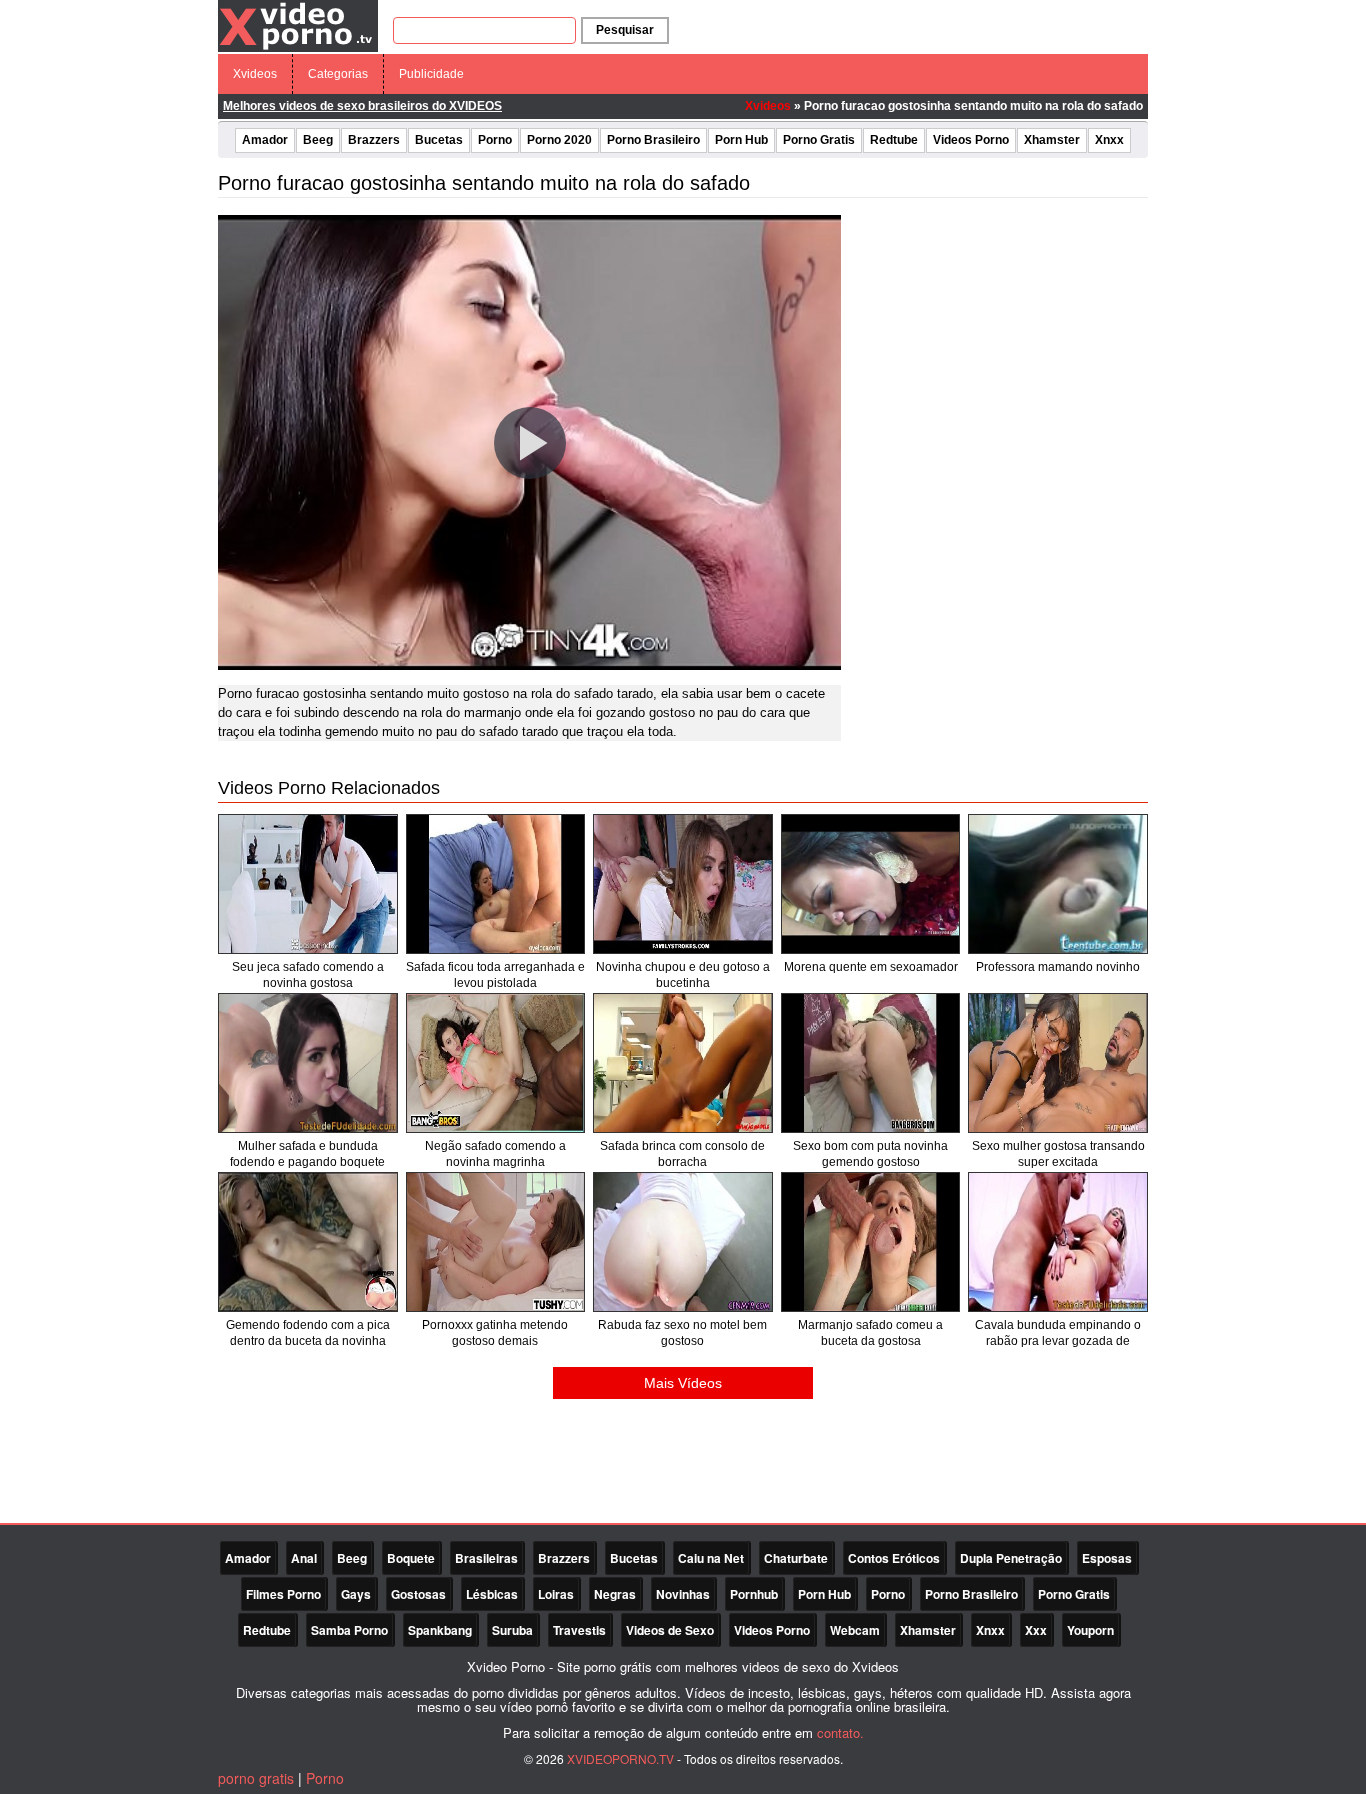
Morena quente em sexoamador (871, 967)
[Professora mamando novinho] (1058, 884)
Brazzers (374, 140)
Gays (356, 1594)
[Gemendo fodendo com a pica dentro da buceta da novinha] (308, 1242)
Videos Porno (971, 140)
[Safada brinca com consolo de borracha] (683, 1063)
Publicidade (431, 74)
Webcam (855, 1630)
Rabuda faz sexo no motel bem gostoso (682, 1333)
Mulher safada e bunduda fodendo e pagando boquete (307, 1154)
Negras (615, 1594)
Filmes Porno (283, 1594)
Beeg (318, 140)
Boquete (411, 1558)
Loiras (556, 1594)
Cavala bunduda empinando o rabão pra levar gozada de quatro (1058, 1341)
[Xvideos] (298, 25)
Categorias (338, 74)
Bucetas (439, 140)
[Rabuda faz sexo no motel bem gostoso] (683, 1242)
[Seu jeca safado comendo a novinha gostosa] (308, 884)
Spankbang (440, 1630)
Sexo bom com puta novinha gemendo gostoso (870, 1154)
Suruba (512, 1630)
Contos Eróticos (894, 1558)
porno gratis (256, 1778)
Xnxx (1109, 140)
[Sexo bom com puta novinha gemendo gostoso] (871, 1063)
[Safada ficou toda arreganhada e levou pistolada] (496, 884)
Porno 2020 (559, 140)
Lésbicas (492, 1594)
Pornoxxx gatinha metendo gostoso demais (495, 1333)
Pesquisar (625, 30)
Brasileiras (486, 1558)
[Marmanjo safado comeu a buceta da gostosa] (871, 1242)
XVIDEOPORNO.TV (620, 1758)
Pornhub (754, 1594)
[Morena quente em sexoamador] (871, 884)
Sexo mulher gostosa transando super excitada (1058, 1154)
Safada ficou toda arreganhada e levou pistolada (495, 975)
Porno (495, 140)
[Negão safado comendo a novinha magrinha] (496, 1063)
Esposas (1107, 1558)
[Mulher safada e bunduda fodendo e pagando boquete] (308, 1063)
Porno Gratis (819, 140)
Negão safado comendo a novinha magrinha (495, 1154)
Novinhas (683, 1594)
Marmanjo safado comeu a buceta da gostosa (870, 1333)
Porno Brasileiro (653, 140)
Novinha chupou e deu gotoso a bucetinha (683, 975)
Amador (265, 140)
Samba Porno (349, 1630)
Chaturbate (796, 1558)
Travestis (579, 1630)
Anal (304, 1558)
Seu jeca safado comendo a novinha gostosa (308, 975)
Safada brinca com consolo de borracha (682, 1154)
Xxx (1036, 1630)
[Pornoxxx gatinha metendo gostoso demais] (496, 1242)
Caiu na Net (711, 1558)
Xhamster (1052, 140)
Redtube (894, 140)
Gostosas (418, 1594)
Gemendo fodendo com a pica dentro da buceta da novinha (308, 1333)
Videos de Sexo (670, 1630)
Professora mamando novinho (1058, 967)
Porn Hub (741, 140)
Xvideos (255, 74)
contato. (840, 1732)
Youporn (1090, 1630)
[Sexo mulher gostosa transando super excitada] (1058, 1063)
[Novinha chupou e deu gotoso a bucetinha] (683, 884)
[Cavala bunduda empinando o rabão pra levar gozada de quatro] (1058, 1242)
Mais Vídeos (683, 1383)
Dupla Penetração (1011, 1558)
